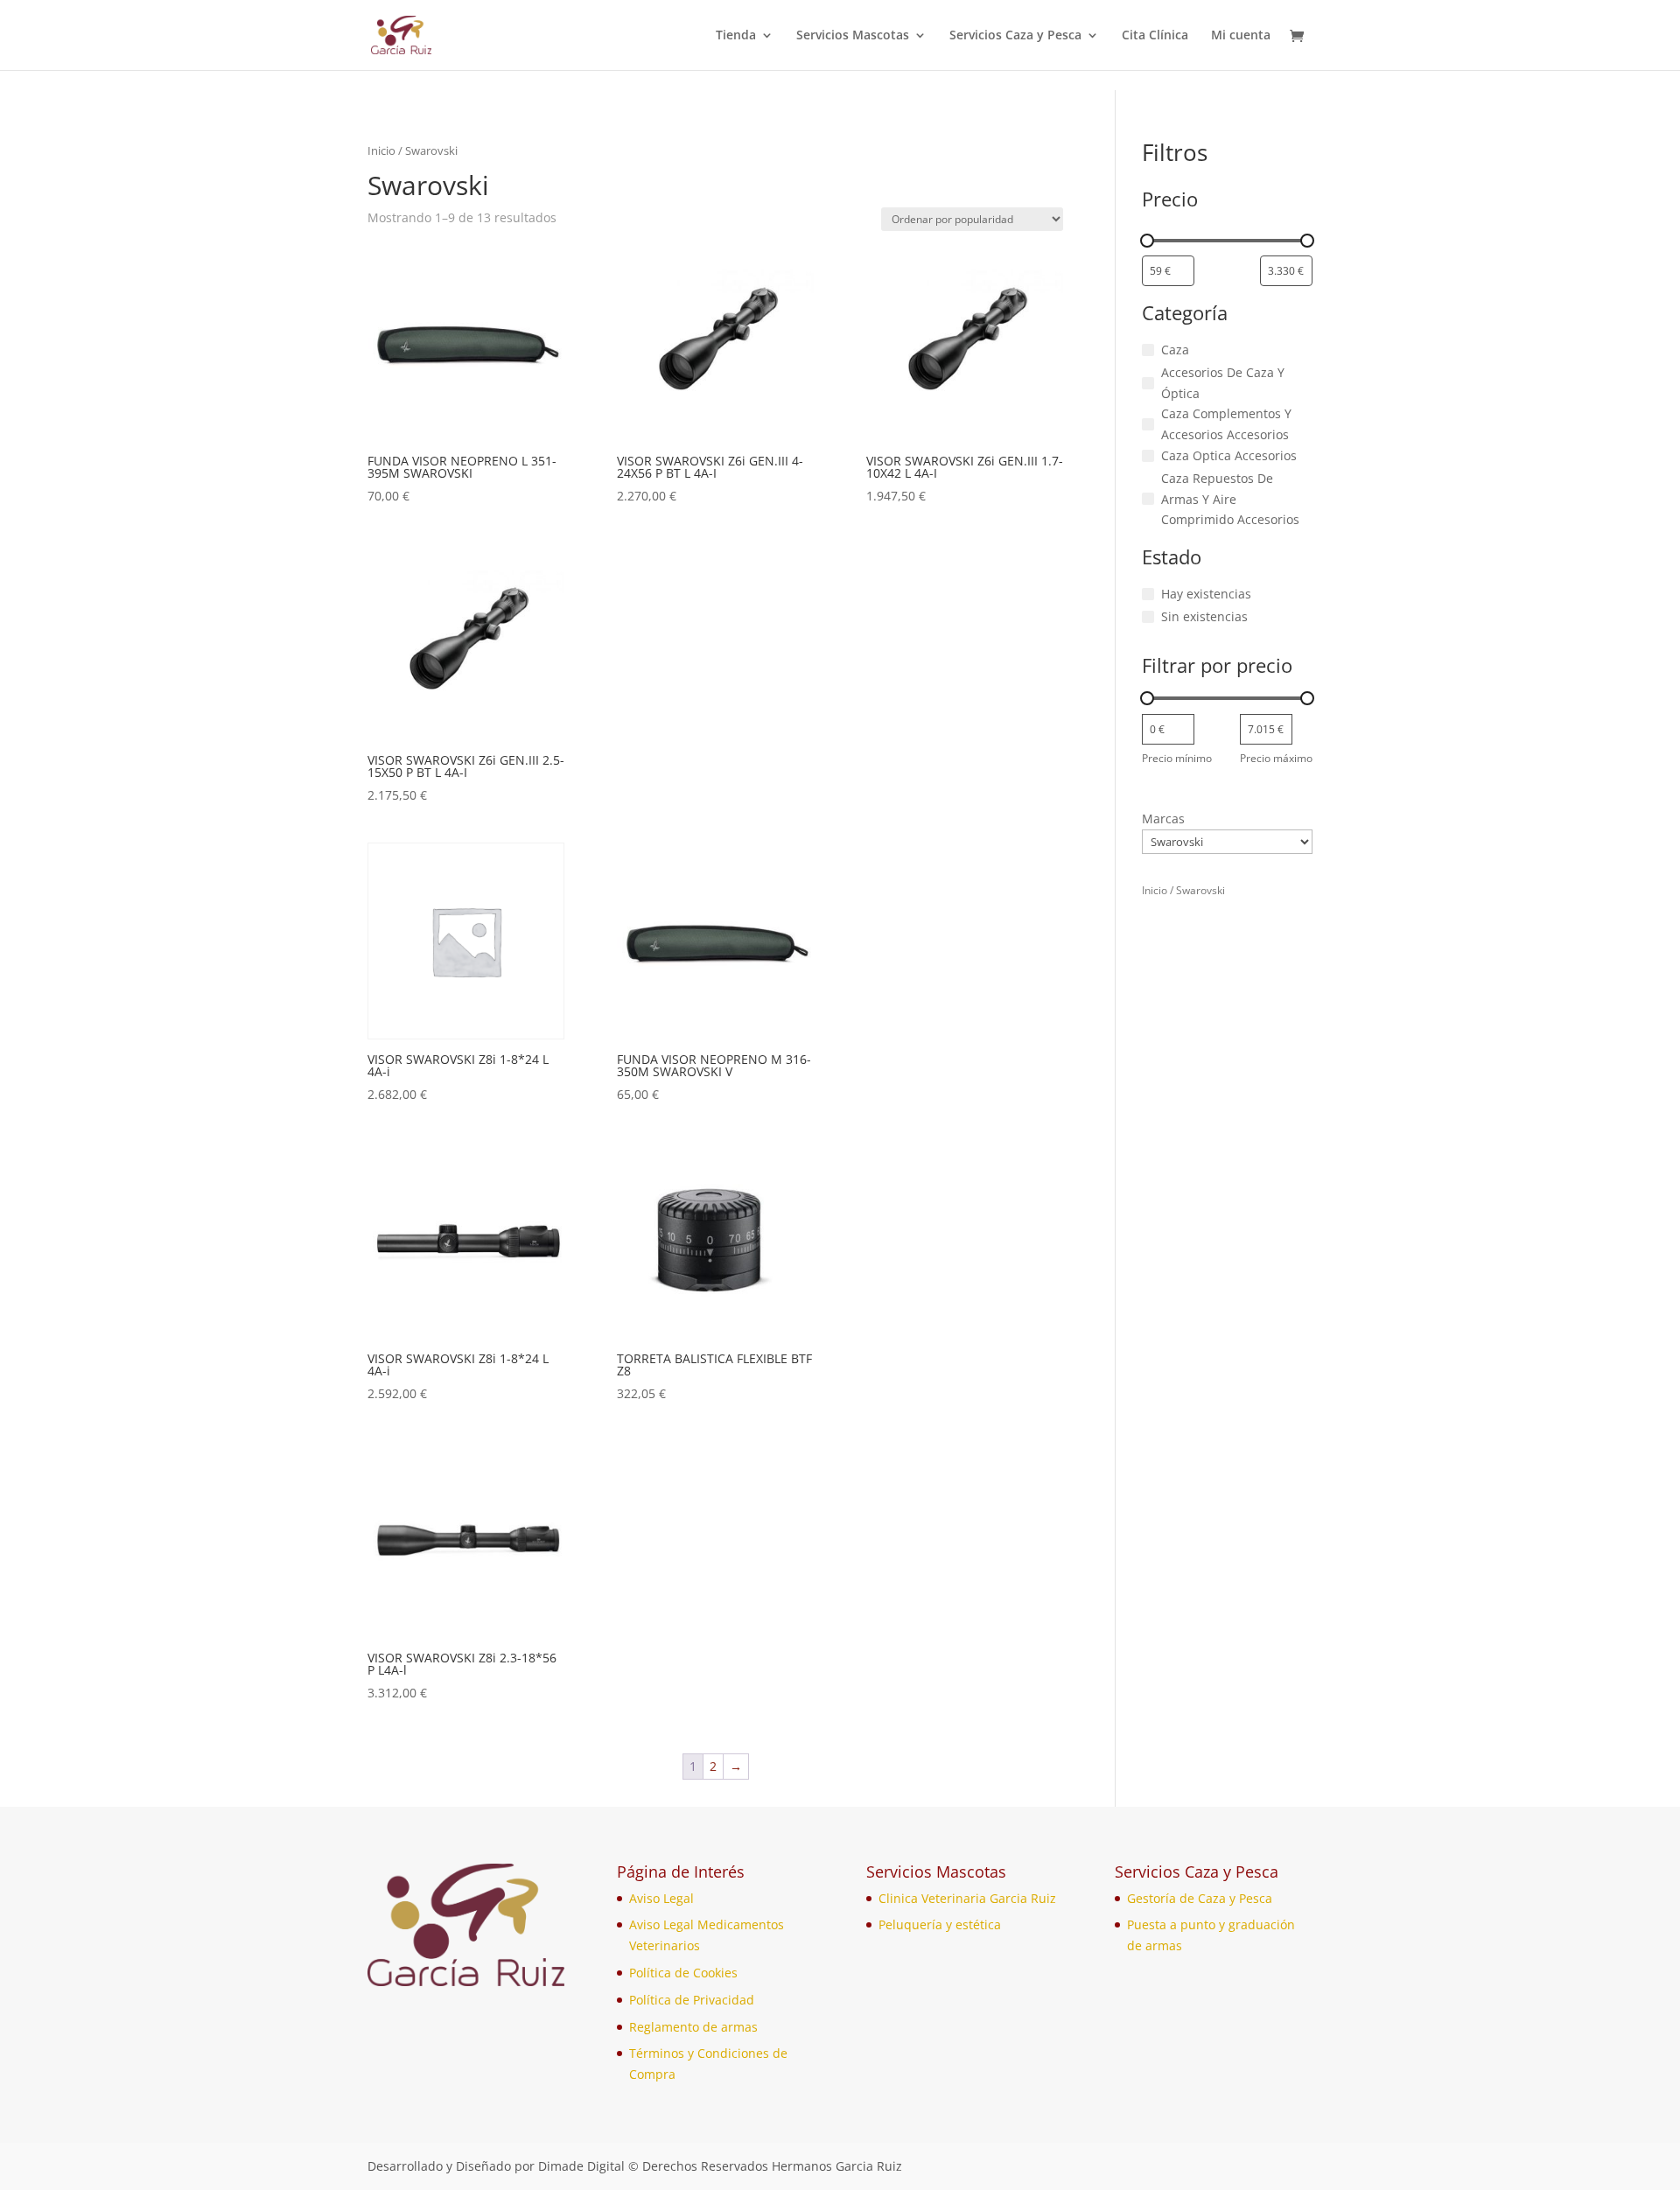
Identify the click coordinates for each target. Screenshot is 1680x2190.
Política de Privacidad (692, 2000)
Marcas (1163, 819)
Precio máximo (1276, 758)
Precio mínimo (1177, 758)
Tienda (736, 36)
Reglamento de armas (693, 2027)
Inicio (381, 150)
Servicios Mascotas (853, 36)
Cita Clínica (1155, 36)
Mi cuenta (1241, 36)
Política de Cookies (683, 1973)
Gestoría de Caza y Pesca (1200, 1898)
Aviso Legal (661, 1898)
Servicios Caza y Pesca (1015, 36)
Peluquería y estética (940, 1924)
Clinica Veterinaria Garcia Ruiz (967, 1898)
